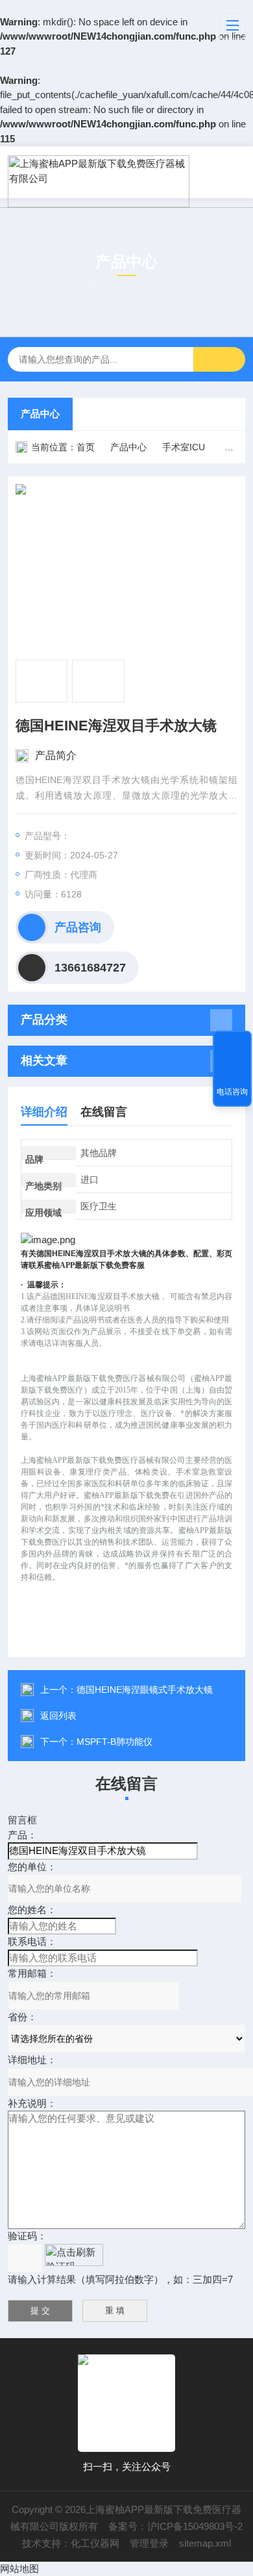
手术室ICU (184, 447)
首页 (86, 447)
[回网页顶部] (232, 1045)
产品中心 (40, 414)
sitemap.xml (205, 2543)
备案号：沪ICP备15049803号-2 (175, 2526)
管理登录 (149, 2543)
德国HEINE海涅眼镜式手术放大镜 (145, 1690)
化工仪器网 (95, 2543)
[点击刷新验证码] (74, 2255)
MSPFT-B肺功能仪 (114, 1742)
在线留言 (104, 1112)
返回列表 (58, 1716)
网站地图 (19, 2569)
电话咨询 (232, 1092)
